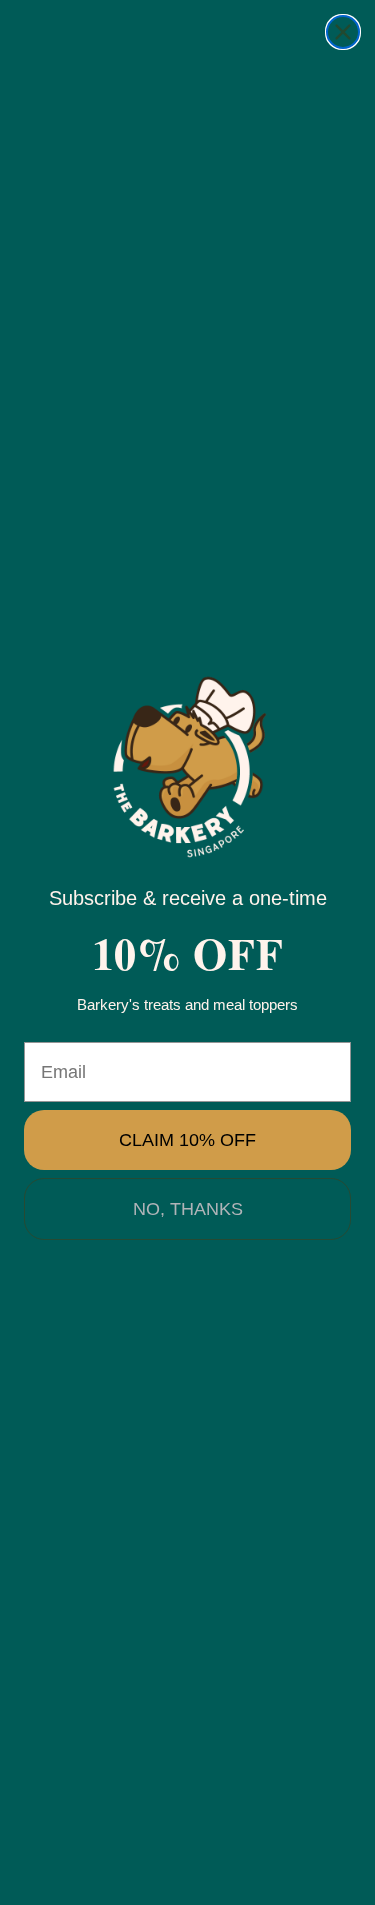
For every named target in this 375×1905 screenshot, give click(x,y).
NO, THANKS (188, 1209)
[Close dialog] (343, 32)
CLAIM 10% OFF (187, 1140)
